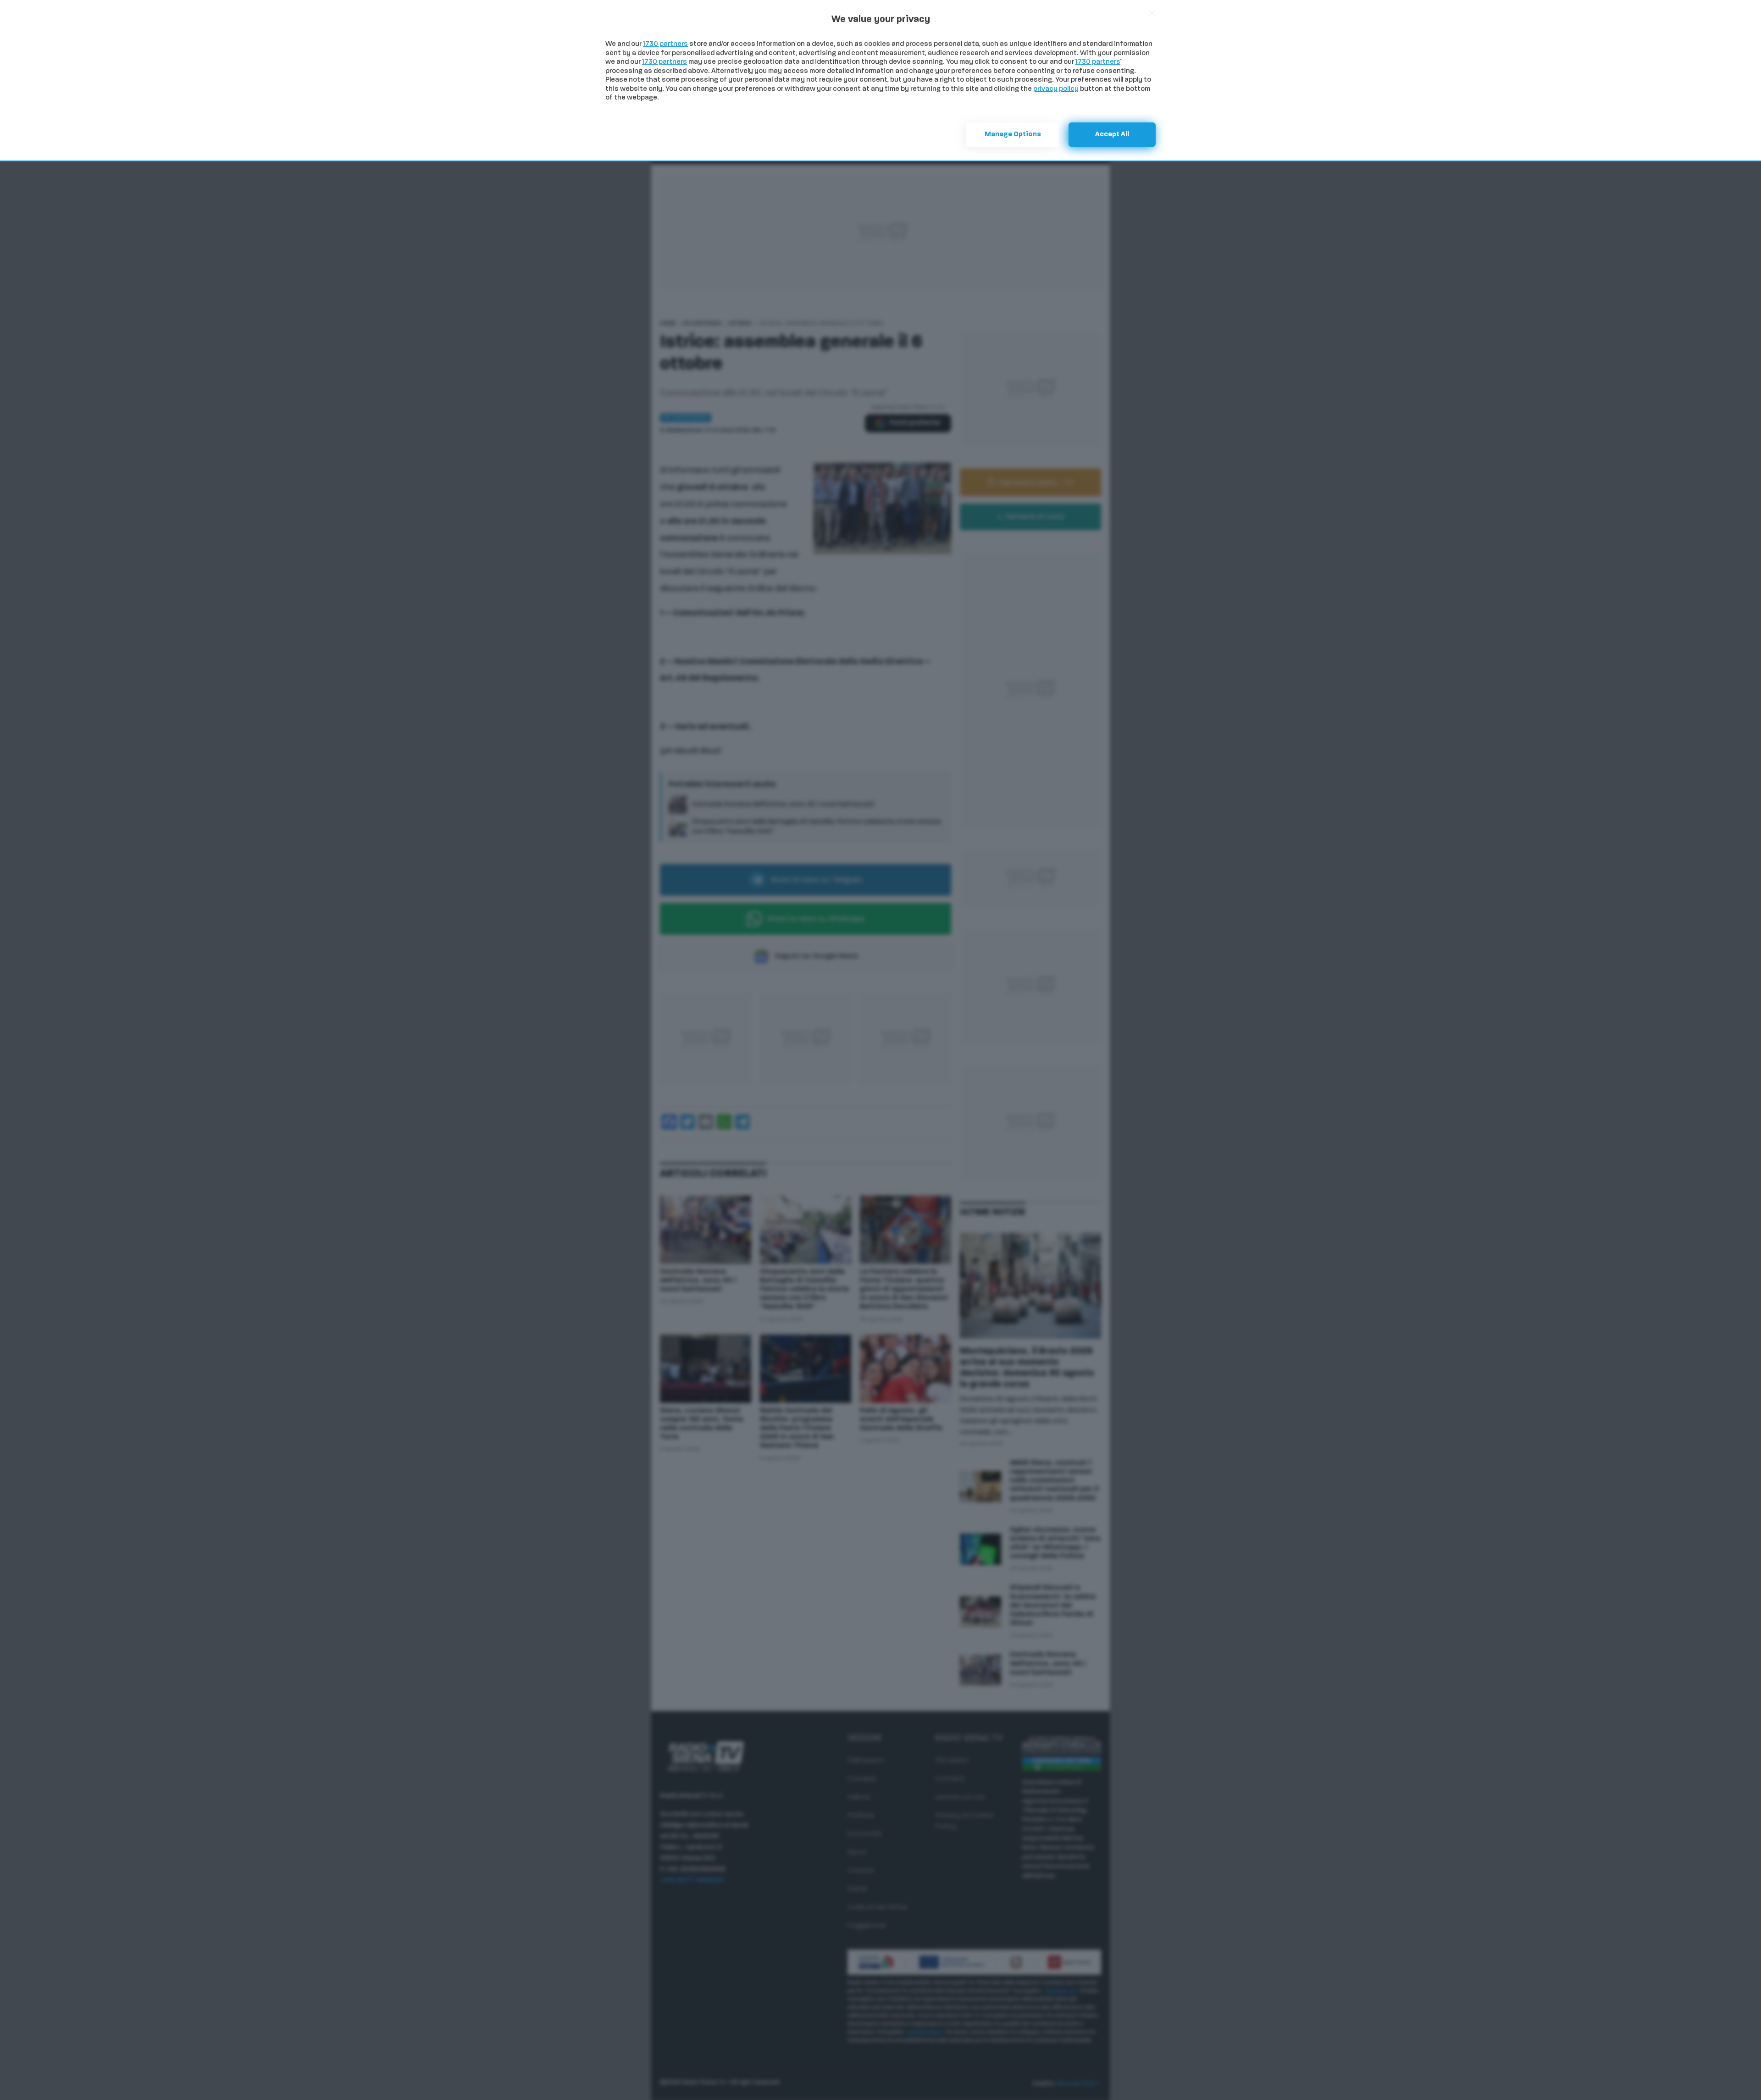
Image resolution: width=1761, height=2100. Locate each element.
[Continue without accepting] (1152, 13)
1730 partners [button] (665, 44)
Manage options (1013, 135)
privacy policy (1056, 89)
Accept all (1112, 135)
